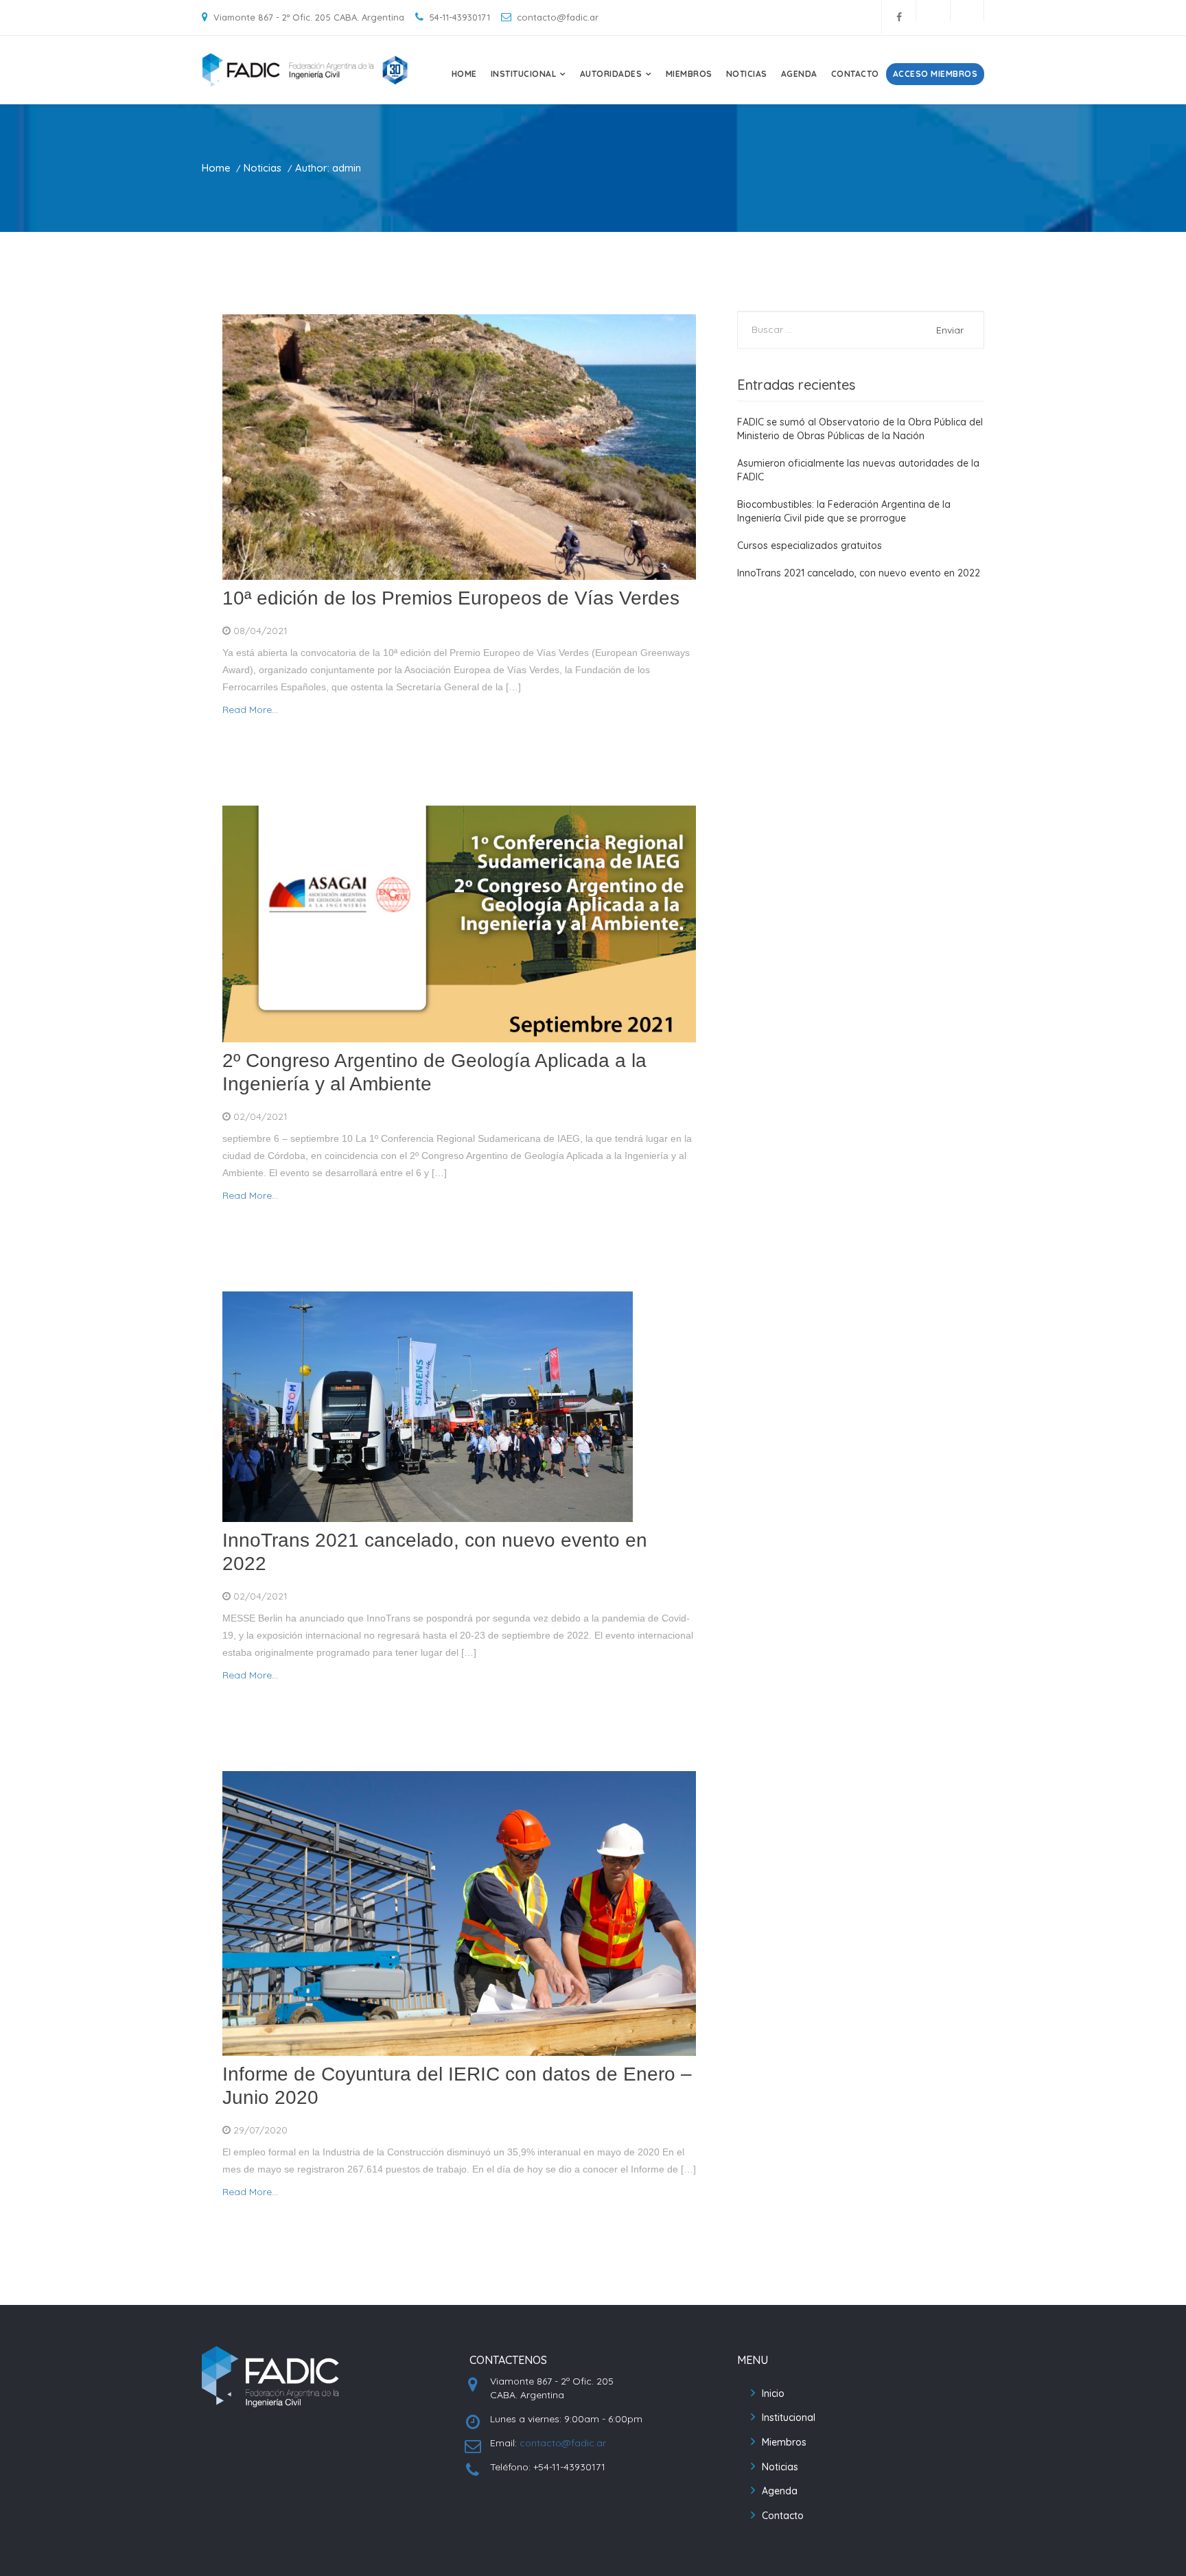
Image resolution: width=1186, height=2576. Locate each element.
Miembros (689, 74)
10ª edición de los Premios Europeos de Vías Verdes (451, 598)
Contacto (855, 74)
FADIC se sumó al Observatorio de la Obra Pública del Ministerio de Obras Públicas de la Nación (860, 429)
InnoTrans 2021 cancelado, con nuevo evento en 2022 (859, 573)
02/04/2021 (259, 1116)
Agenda (799, 74)
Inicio (773, 2393)
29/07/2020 (259, 2130)
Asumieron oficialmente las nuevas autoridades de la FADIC (858, 470)
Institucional (789, 2417)
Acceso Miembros (935, 74)
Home (464, 74)
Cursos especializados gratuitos (810, 546)
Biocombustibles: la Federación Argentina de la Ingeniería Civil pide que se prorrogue (844, 511)
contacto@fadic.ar (563, 2443)
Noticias (747, 74)
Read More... (250, 710)
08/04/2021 (259, 631)
